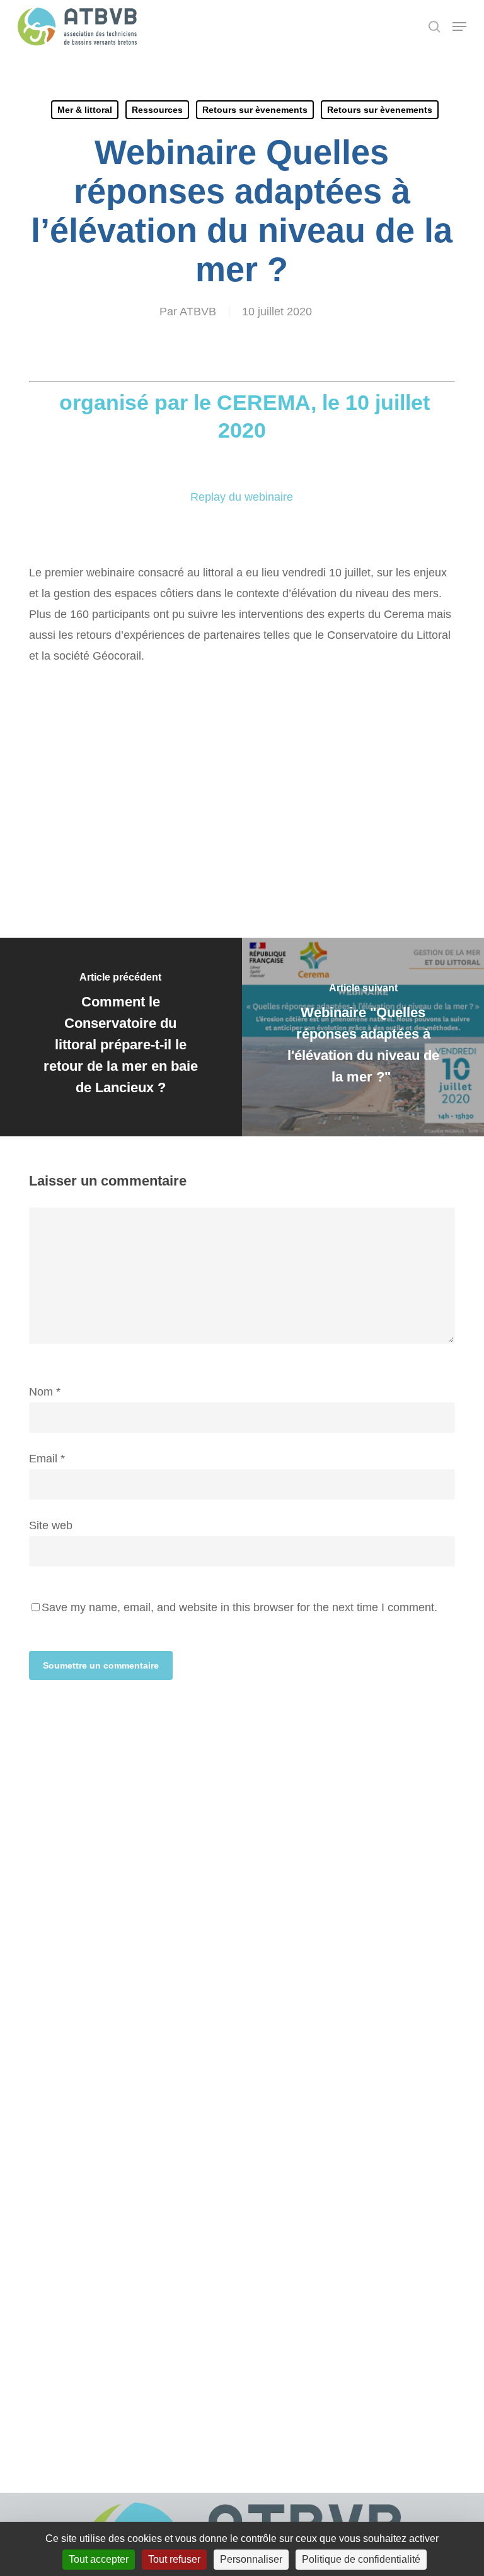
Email (47, 1459)
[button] (459, 26)
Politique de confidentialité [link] (361, 2559)
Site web (51, 1525)
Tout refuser (174, 2559)
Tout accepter (99, 2559)
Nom (45, 1392)
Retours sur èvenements (255, 110)
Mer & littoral (85, 110)
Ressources (157, 110)
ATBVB (198, 312)
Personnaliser (251, 2559)
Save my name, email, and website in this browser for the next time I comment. (239, 1607)
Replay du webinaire (242, 497)
